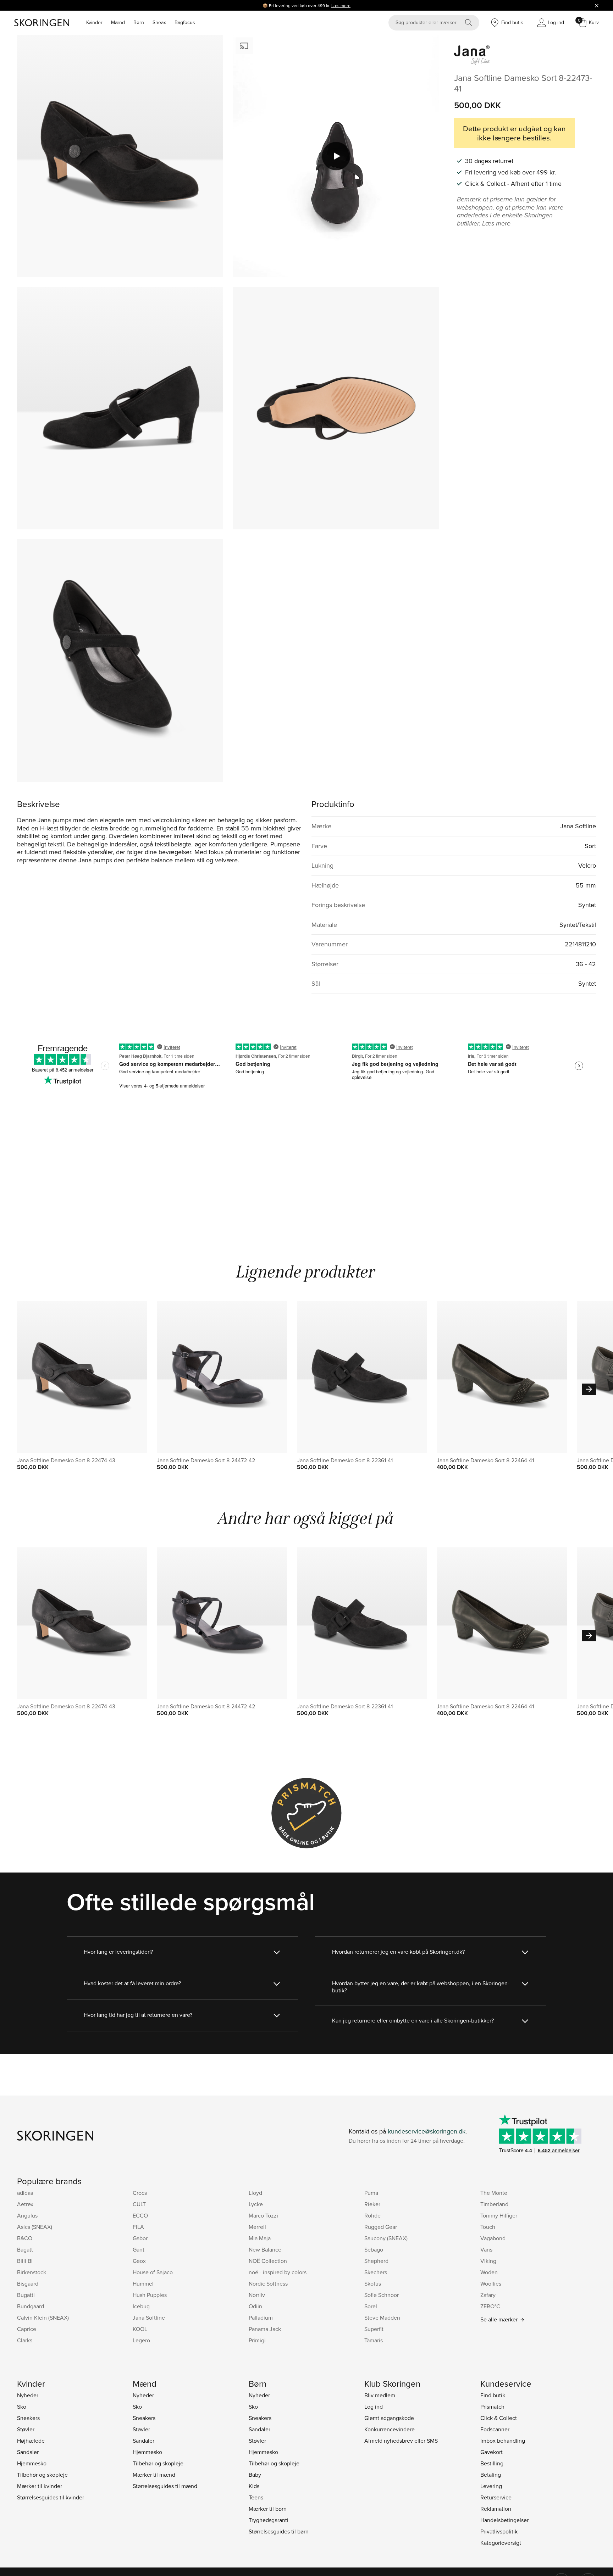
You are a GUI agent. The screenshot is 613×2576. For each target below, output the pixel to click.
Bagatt (25, 2249)
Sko (22, 2407)
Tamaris (374, 2340)
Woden (489, 2272)
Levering (491, 2486)
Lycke (256, 2204)
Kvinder (94, 22)
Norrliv (257, 2295)
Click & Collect (499, 2418)
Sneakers (28, 2418)
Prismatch (492, 2407)
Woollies (491, 2283)
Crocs (140, 2193)
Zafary (488, 2295)
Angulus (27, 2215)
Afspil (336, 156)
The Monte (494, 2193)
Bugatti (26, 2295)
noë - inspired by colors (278, 2272)
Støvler (26, 2429)
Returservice (496, 2497)
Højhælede (31, 2441)
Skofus (373, 2283)
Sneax (159, 22)
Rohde (372, 2215)
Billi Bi (25, 2261)
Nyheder (28, 2395)
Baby (255, 2475)
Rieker (372, 2204)
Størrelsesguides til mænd (165, 2486)
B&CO (25, 2238)
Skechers (376, 2272)
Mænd (118, 22)
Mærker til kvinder (40, 2486)
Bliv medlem (380, 2395)
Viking (488, 2261)
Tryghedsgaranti (269, 2520)
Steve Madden (382, 2318)
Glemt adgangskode (389, 2418)
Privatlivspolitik (499, 2531)
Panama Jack (265, 2329)
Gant (139, 2249)
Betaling (491, 2475)
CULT (139, 2204)
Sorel (371, 2306)
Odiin (255, 2306)
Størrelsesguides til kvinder (51, 2497)
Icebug (141, 2306)
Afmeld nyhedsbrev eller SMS (401, 2441)
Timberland (494, 2204)
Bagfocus (185, 22)
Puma (371, 2193)
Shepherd (376, 2261)
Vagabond (493, 2238)
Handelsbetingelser (504, 2520)
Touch (488, 2227)
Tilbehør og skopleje (42, 2475)
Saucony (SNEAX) (386, 2238)
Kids (254, 2486)
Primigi (257, 2340)
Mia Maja (260, 2238)
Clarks (25, 2340)
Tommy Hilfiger (499, 2215)
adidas (25, 2193)
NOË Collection (268, 2261)
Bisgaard (28, 2283)
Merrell (257, 2227)
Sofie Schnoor (382, 2295)
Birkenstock (32, 2272)
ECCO (140, 2215)
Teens (256, 2497)
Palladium (261, 2318)
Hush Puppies (150, 2295)
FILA (138, 2227)
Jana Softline (149, 2318)
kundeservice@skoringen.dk (427, 2131)
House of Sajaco (153, 2272)
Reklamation (496, 2509)
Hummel (143, 2283)
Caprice (27, 2329)
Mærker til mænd (154, 2475)
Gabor (140, 2238)
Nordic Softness (268, 2283)
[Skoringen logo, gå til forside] (42, 23)
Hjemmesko (32, 2463)
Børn (139, 22)
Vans (486, 2249)
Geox (139, 2261)
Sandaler (28, 2452)
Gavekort (491, 2452)
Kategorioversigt (501, 2543)
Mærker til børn (268, 2509)
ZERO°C (490, 2306)
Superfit (374, 2329)
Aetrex (25, 2204)
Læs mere (341, 5)
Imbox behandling (503, 2441)
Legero (141, 2340)
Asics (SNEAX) (35, 2227)
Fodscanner (495, 2429)
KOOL (140, 2329)
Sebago (374, 2249)
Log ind (374, 2407)
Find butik (493, 2395)
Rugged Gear (381, 2227)
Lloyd (255, 2193)
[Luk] (597, 5)
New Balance (265, 2249)
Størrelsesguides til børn (279, 2531)
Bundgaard (31, 2306)
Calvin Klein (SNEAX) (43, 2318)
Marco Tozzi (263, 2215)
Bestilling (492, 2463)
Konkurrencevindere (390, 2429)
